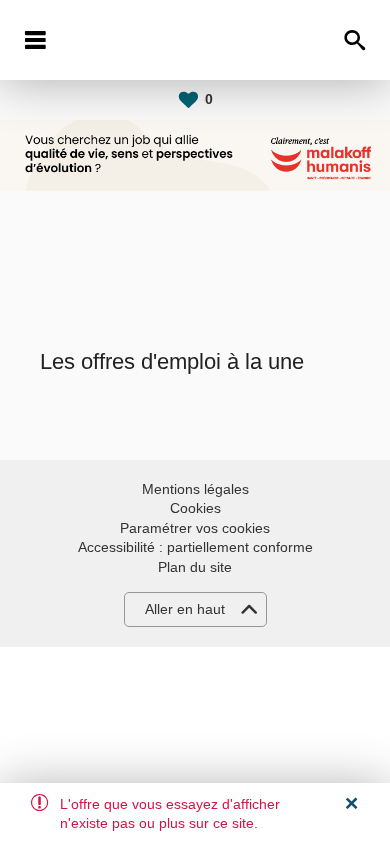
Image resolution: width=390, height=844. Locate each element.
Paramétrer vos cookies (195, 528)
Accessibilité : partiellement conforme (195, 547)
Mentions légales (195, 489)
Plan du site (195, 567)
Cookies (195, 508)
